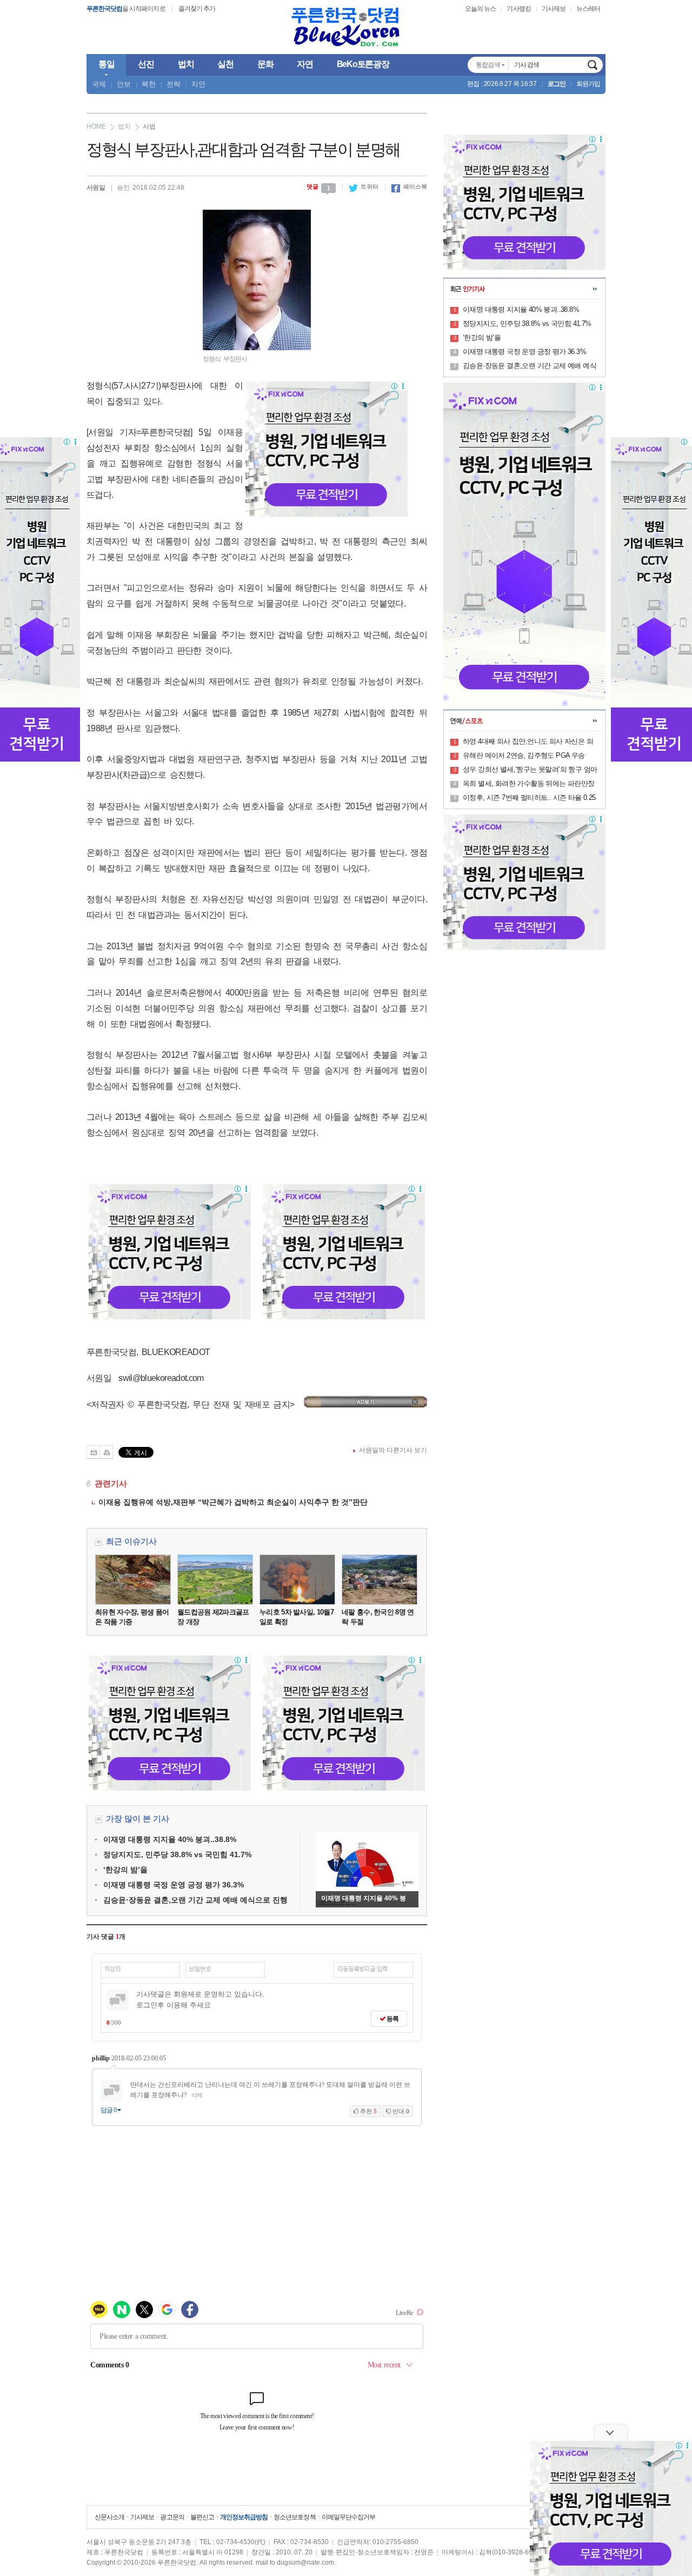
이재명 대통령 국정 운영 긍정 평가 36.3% (174, 1885)
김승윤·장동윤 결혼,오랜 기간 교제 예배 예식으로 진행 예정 (530, 366)
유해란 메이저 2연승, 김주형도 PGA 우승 (524, 755)
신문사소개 (109, 2517)
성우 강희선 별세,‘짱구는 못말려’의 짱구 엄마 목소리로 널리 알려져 (530, 770)
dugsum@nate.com (305, 2562)
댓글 (318, 186)
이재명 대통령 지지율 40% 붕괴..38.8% (170, 1839)
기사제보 (554, 9)
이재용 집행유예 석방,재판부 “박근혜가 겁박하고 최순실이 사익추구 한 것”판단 (230, 1502)
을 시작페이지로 (126, 9)
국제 (99, 84)
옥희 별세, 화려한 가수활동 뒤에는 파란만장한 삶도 (529, 784)
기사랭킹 (518, 9)
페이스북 (409, 186)
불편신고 (202, 2517)
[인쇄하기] (106, 1452)
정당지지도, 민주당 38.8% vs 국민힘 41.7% (177, 1854)
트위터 (364, 186)
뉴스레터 (588, 9)
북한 (149, 84)
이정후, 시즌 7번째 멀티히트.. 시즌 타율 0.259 (529, 798)
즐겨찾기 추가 (197, 9)
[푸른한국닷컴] (346, 27)
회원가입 (588, 84)
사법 (149, 126)
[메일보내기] (93, 1452)
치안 (198, 84)
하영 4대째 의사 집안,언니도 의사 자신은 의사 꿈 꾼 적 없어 (528, 742)
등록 (392, 2019)
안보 (124, 84)
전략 (174, 84)
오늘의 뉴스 (480, 9)
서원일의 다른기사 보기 (393, 1450)
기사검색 (593, 65)
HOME (96, 126)
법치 (124, 126)
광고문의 (172, 2517)
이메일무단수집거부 (348, 2517)
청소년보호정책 (294, 2517)
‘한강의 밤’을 (125, 1870)
